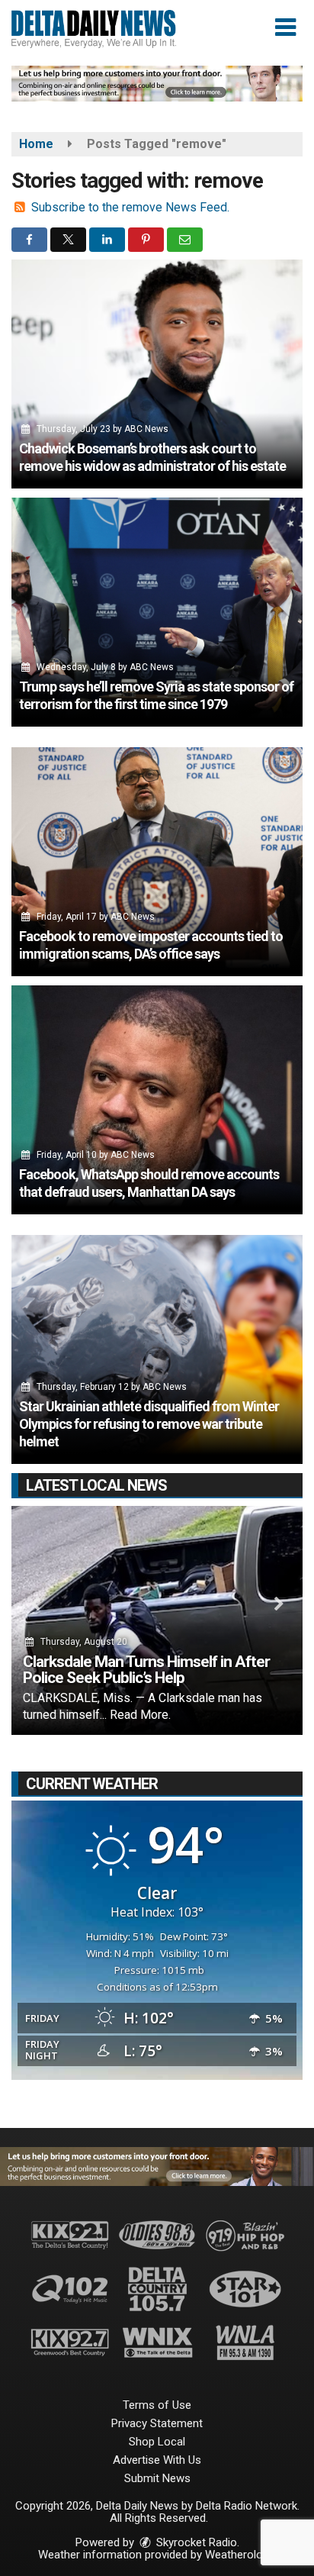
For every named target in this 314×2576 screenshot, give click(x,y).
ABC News (146, 429)
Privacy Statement (157, 2423)
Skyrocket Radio (195, 2542)
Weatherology (239, 2555)
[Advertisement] (157, 84)
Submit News (157, 2478)
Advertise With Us (157, 2460)
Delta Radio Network (247, 2506)
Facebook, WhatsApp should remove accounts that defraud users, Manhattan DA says (149, 1183)
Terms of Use (157, 2405)
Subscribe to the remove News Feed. (130, 207)
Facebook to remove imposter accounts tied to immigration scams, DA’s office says (151, 945)
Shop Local (157, 2442)
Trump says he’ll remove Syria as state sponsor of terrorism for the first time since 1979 (156, 695)
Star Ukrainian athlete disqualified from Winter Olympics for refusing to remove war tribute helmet (149, 1424)
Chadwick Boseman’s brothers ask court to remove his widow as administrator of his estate (152, 457)
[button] (285, 27)
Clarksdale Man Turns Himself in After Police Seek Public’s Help (146, 1670)
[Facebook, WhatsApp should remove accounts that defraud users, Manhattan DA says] (157, 1100)
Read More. (140, 1715)
